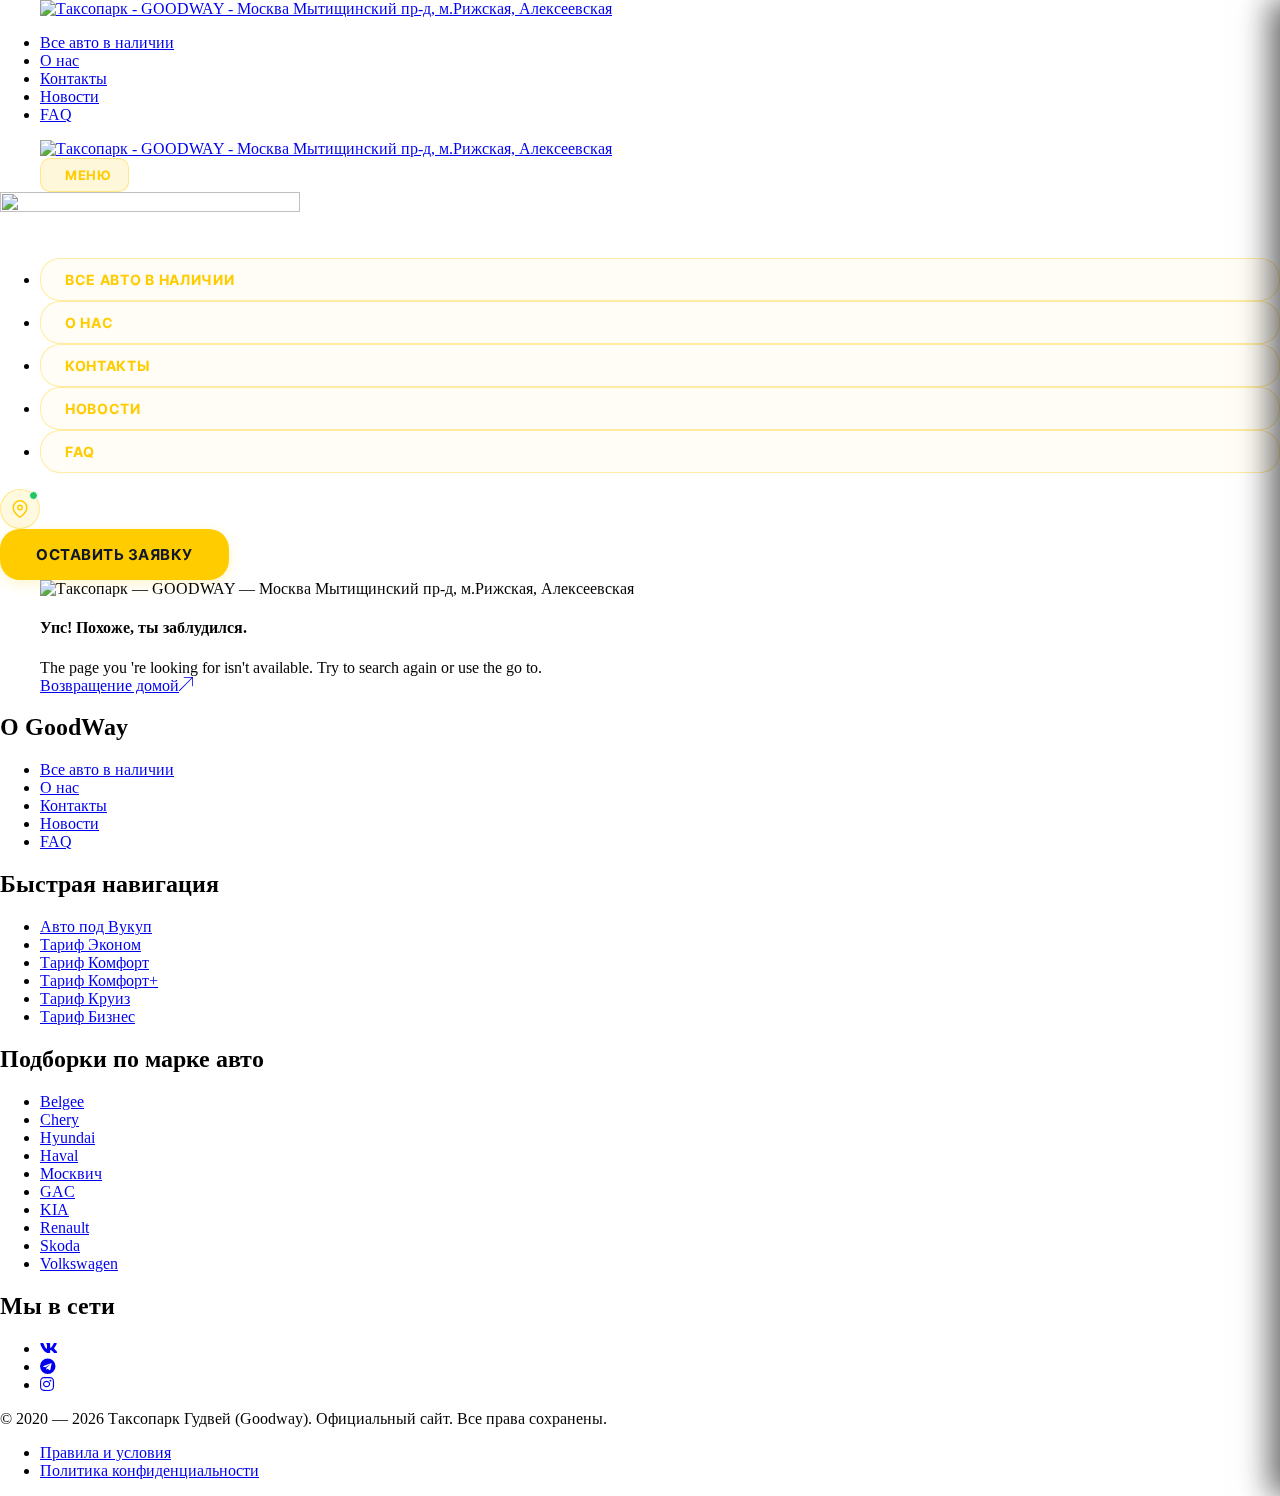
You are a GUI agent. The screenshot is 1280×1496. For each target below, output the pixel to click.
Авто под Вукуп (96, 926)
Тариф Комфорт (94, 962)
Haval (59, 1155)
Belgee (62, 1101)
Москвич (71, 1173)
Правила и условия (105, 1452)
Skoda (60, 1245)
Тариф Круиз (85, 998)
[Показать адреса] (20, 509)
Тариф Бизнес (87, 1016)
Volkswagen (79, 1263)
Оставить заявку (114, 554)
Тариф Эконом (90, 944)
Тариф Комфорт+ (99, 980)
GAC (57, 1191)
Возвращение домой (109, 685)
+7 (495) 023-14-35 (119, 518)
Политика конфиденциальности (149, 1470)
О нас (59, 60)
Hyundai (67, 1137)
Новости (69, 96)
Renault (64, 1227)
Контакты (73, 78)
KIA (54, 1209)
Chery (59, 1119)
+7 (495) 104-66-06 (119, 499)
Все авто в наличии (107, 42)
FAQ (56, 114)
